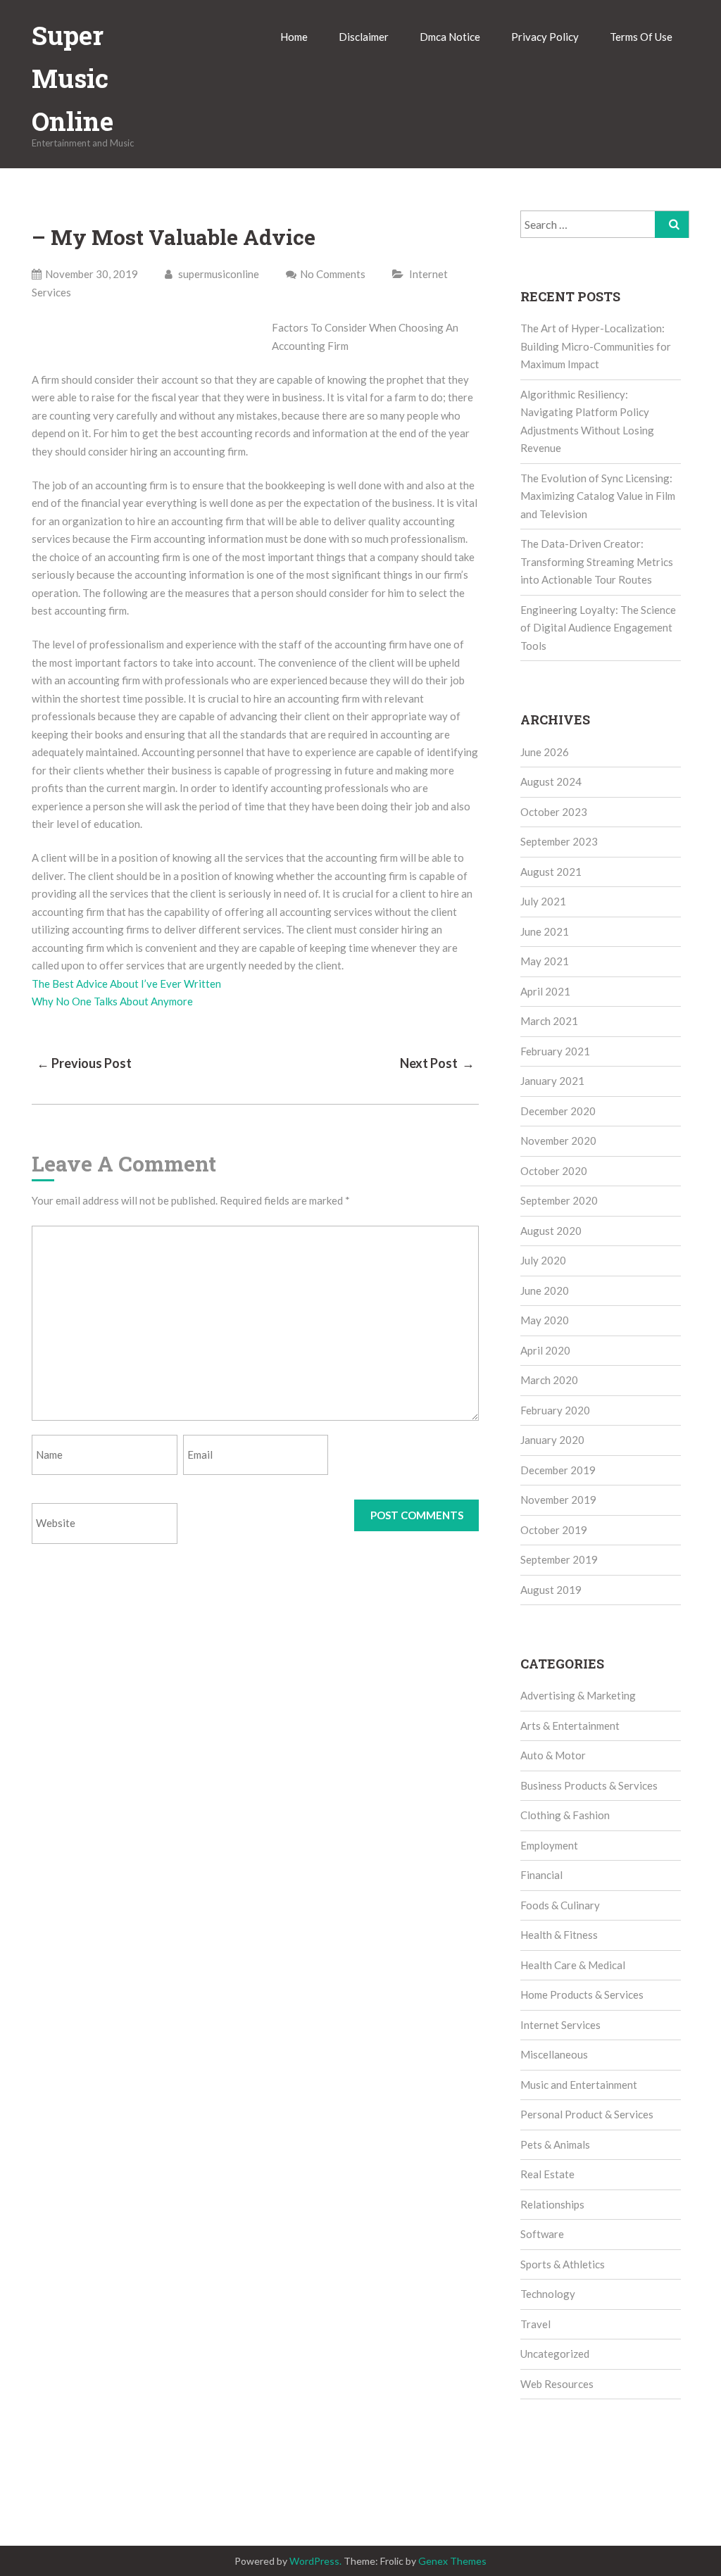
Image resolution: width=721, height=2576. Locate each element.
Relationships (552, 2204)
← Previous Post (84, 1063)
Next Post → (437, 1063)
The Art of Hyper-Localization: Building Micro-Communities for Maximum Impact (596, 346)
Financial (541, 1875)
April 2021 (545, 991)
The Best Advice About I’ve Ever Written (126, 984)
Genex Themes (452, 2561)
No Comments (333, 274)
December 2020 (558, 1111)
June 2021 (545, 931)
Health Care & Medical (573, 1965)
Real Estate (547, 2174)
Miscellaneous (554, 2054)
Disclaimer (364, 37)
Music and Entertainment (579, 2085)
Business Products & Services (589, 1785)
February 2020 (555, 1410)
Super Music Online (73, 78)
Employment (549, 1845)
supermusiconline (218, 274)
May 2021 (545, 961)
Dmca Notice (450, 37)
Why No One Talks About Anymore (112, 1001)
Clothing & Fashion (565, 1815)
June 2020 (545, 1290)
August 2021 (551, 872)
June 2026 (545, 752)
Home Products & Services (582, 1994)
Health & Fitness (559, 1935)
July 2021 (543, 901)
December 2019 (558, 1470)
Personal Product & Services (587, 2114)
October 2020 (554, 1171)
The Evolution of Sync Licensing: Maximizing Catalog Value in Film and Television (598, 496)
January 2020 (552, 1440)
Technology (548, 2294)
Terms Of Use (641, 37)
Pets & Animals (555, 2144)
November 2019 (558, 1500)
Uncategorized (555, 2354)
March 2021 (549, 1021)
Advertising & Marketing (578, 1695)
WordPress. (315, 2561)
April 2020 (545, 1350)
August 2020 (551, 1231)
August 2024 (551, 781)
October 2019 (554, 1530)
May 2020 (545, 1320)
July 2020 (543, 1260)
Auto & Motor (553, 1755)
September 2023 (559, 841)
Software (542, 2234)
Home (294, 37)
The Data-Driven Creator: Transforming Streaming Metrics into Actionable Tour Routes (597, 561)
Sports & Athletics (563, 2264)
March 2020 (549, 1380)
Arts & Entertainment (570, 1726)
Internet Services (560, 2025)
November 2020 (558, 1141)
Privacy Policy (545, 37)
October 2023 (554, 812)
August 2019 (551, 1590)
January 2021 (552, 1081)
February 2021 (555, 1051)
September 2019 (559, 1559)
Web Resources (557, 2384)
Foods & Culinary (560, 1905)
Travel (535, 2324)
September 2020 (559, 1200)
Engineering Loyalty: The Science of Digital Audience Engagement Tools (598, 628)
